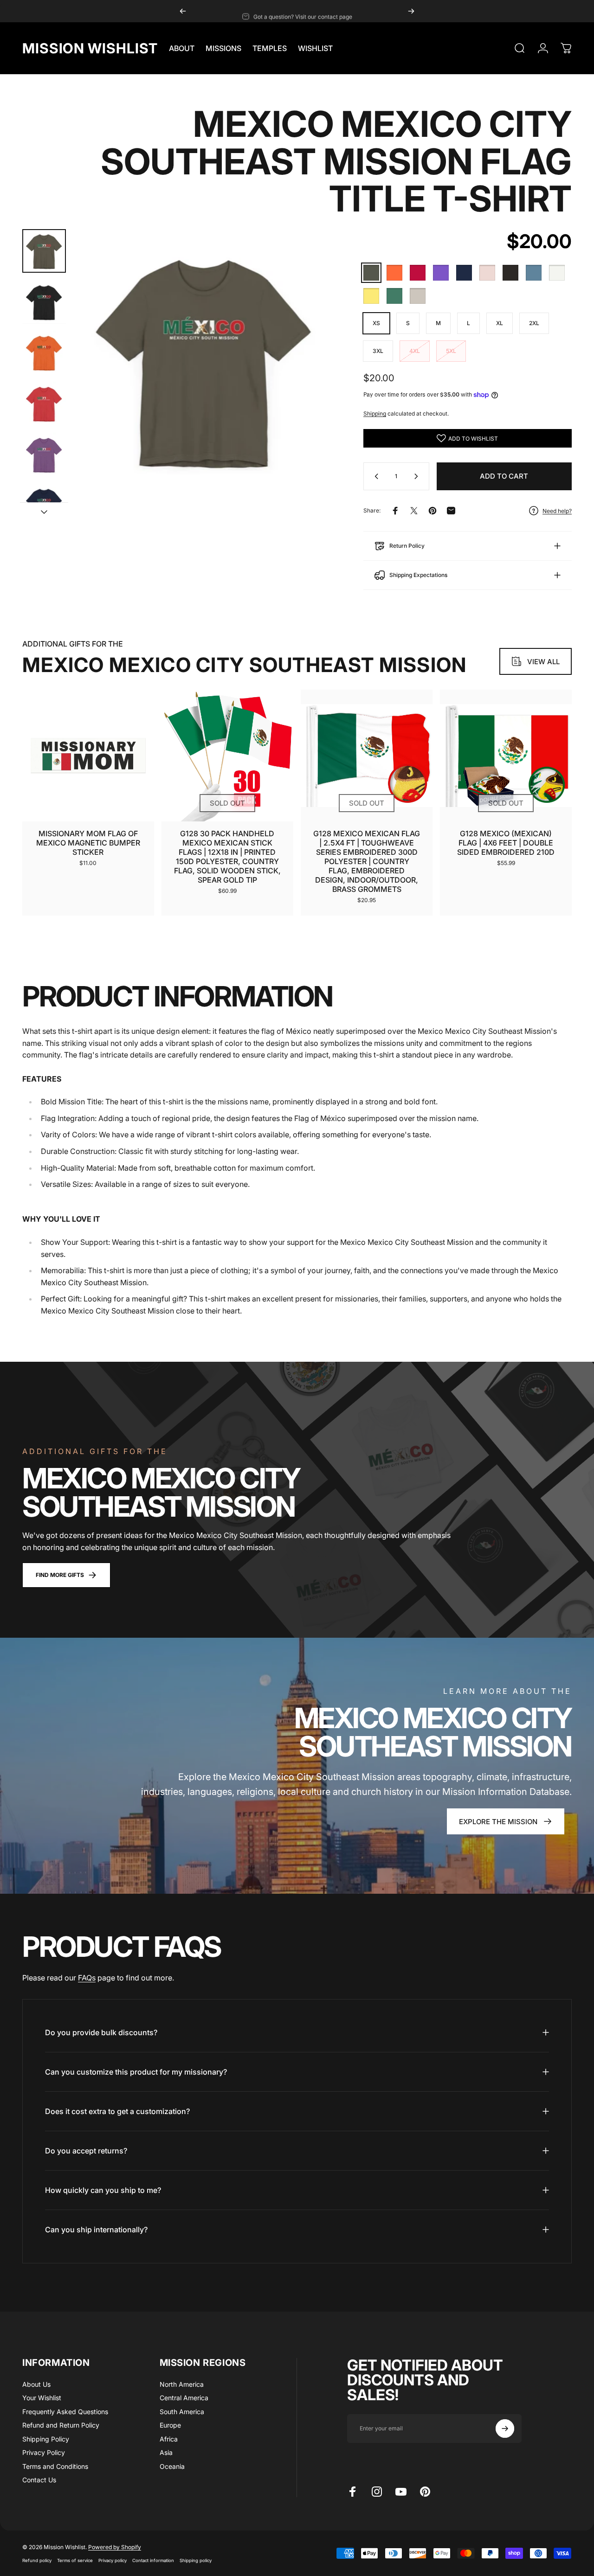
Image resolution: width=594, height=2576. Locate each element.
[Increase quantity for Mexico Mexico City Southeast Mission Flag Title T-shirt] (418, 476)
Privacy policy (113, 2560)
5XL (451, 351)
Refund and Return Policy (61, 2425)
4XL (415, 351)
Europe (170, 2425)
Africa (169, 2439)
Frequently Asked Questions (65, 2412)
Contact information (153, 2560)
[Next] (411, 11)
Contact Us (39, 2480)
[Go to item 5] (44, 455)
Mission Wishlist (90, 48)
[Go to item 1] (44, 302)
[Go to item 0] (44, 251)
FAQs (87, 1978)
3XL (378, 351)
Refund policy (37, 2560)
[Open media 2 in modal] (204, 360)
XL (500, 323)
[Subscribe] (505, 2429)
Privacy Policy (44, 2452)
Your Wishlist (42, 2398)
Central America (184, 2398)
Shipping (375, 413)
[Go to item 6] (44, 506)
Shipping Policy (46, 2439)
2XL (534, 323)
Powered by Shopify (115, 2547)
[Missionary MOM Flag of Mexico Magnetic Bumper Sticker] (88, 756)
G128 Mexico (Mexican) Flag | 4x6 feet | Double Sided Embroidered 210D (506, 843)
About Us (36, 2384)
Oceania (172, 2466)
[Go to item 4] (44, 404)
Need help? (557, 511)
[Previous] (183, 11)
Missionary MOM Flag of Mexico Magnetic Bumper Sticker (88, 843)
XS (376, 323)
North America (182, 2384)
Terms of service (75, 2560)
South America (182, 2412)
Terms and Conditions (55, 2466)
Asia (166, 2452)
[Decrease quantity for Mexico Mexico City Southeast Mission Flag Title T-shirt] (374, 476)
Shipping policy (196, 2560)
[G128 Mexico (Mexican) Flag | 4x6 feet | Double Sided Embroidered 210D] (506, 756)
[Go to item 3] (44, 352)
